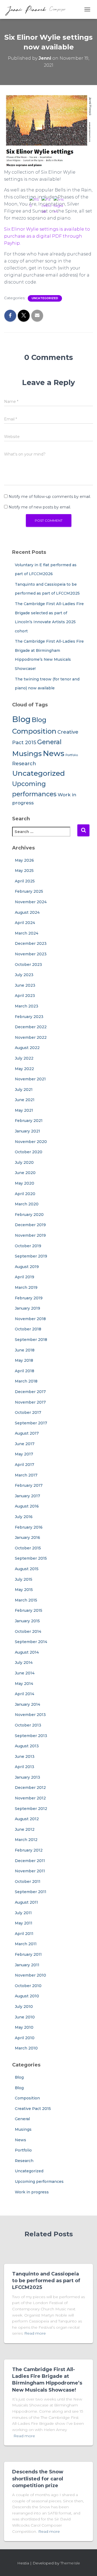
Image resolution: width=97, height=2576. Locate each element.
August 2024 (27, 912)
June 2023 (25, 985)
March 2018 (26, 1381)
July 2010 (24, 2007)
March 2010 (26, 2048)
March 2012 (26, 1840)
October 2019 (28, 1246)
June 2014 (25, 1673)
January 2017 (27, 1496)
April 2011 (24, 1934)
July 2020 (24, 1162)
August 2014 (27, 1652)
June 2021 (25, 1100)
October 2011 (28, 1882)
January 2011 (27, 1965)
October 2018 (28, 1329)
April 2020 (25, 1194)
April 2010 (25, 2038)
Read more (24, 2436)
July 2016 (24, 1517)
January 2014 (27, 1704)
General (22, 2119)
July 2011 (23, 1913)
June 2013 (25, 1756)
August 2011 (26, 1902)
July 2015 (24, 1579)
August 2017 (27, 1433)
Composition (27, 2098)
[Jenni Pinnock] (37, 9)
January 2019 (27, 1308)
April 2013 (25, 1767)
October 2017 (28, 1412)
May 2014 (24, 1684)
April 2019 (25, 1277)
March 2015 (26, 1600)
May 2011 (24, 1923)
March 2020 (27, 1204)
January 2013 (27, 1777)
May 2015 (24, 1590)
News (20, 2140)
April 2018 (25, 1371)
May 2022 (24, 1069)
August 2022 (27, 1048)
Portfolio (23, 2150)
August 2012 (27, 1819)
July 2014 (24, 1663)
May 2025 (24, 871)
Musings (27, 753)
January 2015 (27, 1621)
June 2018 (25, 1350)
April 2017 (25, 1465)
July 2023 (24, 975)
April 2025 (25, 881)
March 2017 (26, 1475)
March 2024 (27, 933)
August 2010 (27, 1996)
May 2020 (25, 1183)
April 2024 (25, 923)
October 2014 (28, 1631)
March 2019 (26, 1287)
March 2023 (27, 1006)
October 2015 (28, 1548)
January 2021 (27, 1131)
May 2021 (24, 1110)
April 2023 (25, 996)
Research (24, 763)
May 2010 (24, 2027)
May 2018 (24, 1360)
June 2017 (25, 1444)
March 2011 (26, 1944)
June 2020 (25, 1173)
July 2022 (24, 1058)
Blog (21, 719)
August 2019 (27, 1267)
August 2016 (27, 1506)
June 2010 (25, 2017)
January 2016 (27, 1537)
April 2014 (25, 1694)
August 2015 (27, 1569)
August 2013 (27, 1746)
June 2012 (25, 1829)
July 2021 (24, 1090)
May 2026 (24, 860)
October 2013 (28, 1725)
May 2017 (24, 1454)
